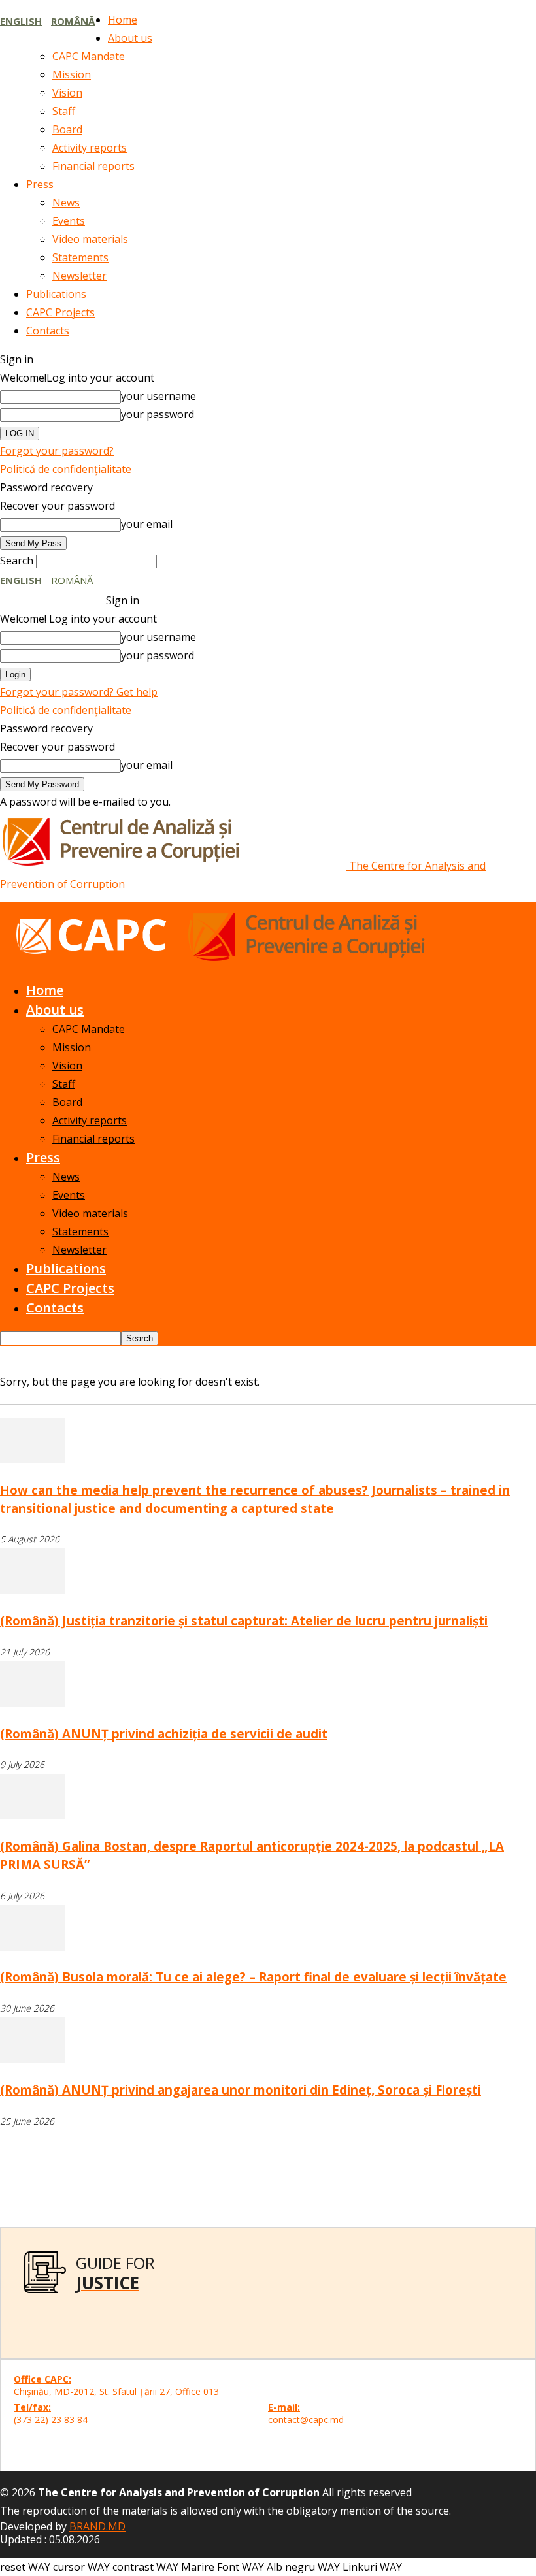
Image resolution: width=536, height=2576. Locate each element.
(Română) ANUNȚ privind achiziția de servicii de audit (164, 1734)
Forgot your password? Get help (79, 692)
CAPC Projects (60, 312)
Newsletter (79, 276)
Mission (72, 74)
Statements (80, 257)
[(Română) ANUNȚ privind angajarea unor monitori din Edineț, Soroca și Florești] (33, 2059)
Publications (56, 294)
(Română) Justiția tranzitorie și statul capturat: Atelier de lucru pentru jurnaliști (244, 1621)
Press (40, 184)
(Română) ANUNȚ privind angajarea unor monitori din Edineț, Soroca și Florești (241, 2090)
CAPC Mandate (89, 56)
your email (147, 524)
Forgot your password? (57, 451)
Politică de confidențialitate (66, 469)
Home (123, 20)
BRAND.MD (97, 2526)
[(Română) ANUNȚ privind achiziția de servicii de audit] (33, 1703)
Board (67, 129)
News (66, 203)
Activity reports (90, 148)
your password (158, 414)
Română (73, 21)
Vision (67, 93)
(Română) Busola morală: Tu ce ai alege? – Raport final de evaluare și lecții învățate (253, 1977)
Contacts (48, 331)
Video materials (90, 239)
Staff (64, 111)
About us (130, 38)
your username (159, 396)
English (21, 21)
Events (69, 221)
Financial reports (93, 166)
